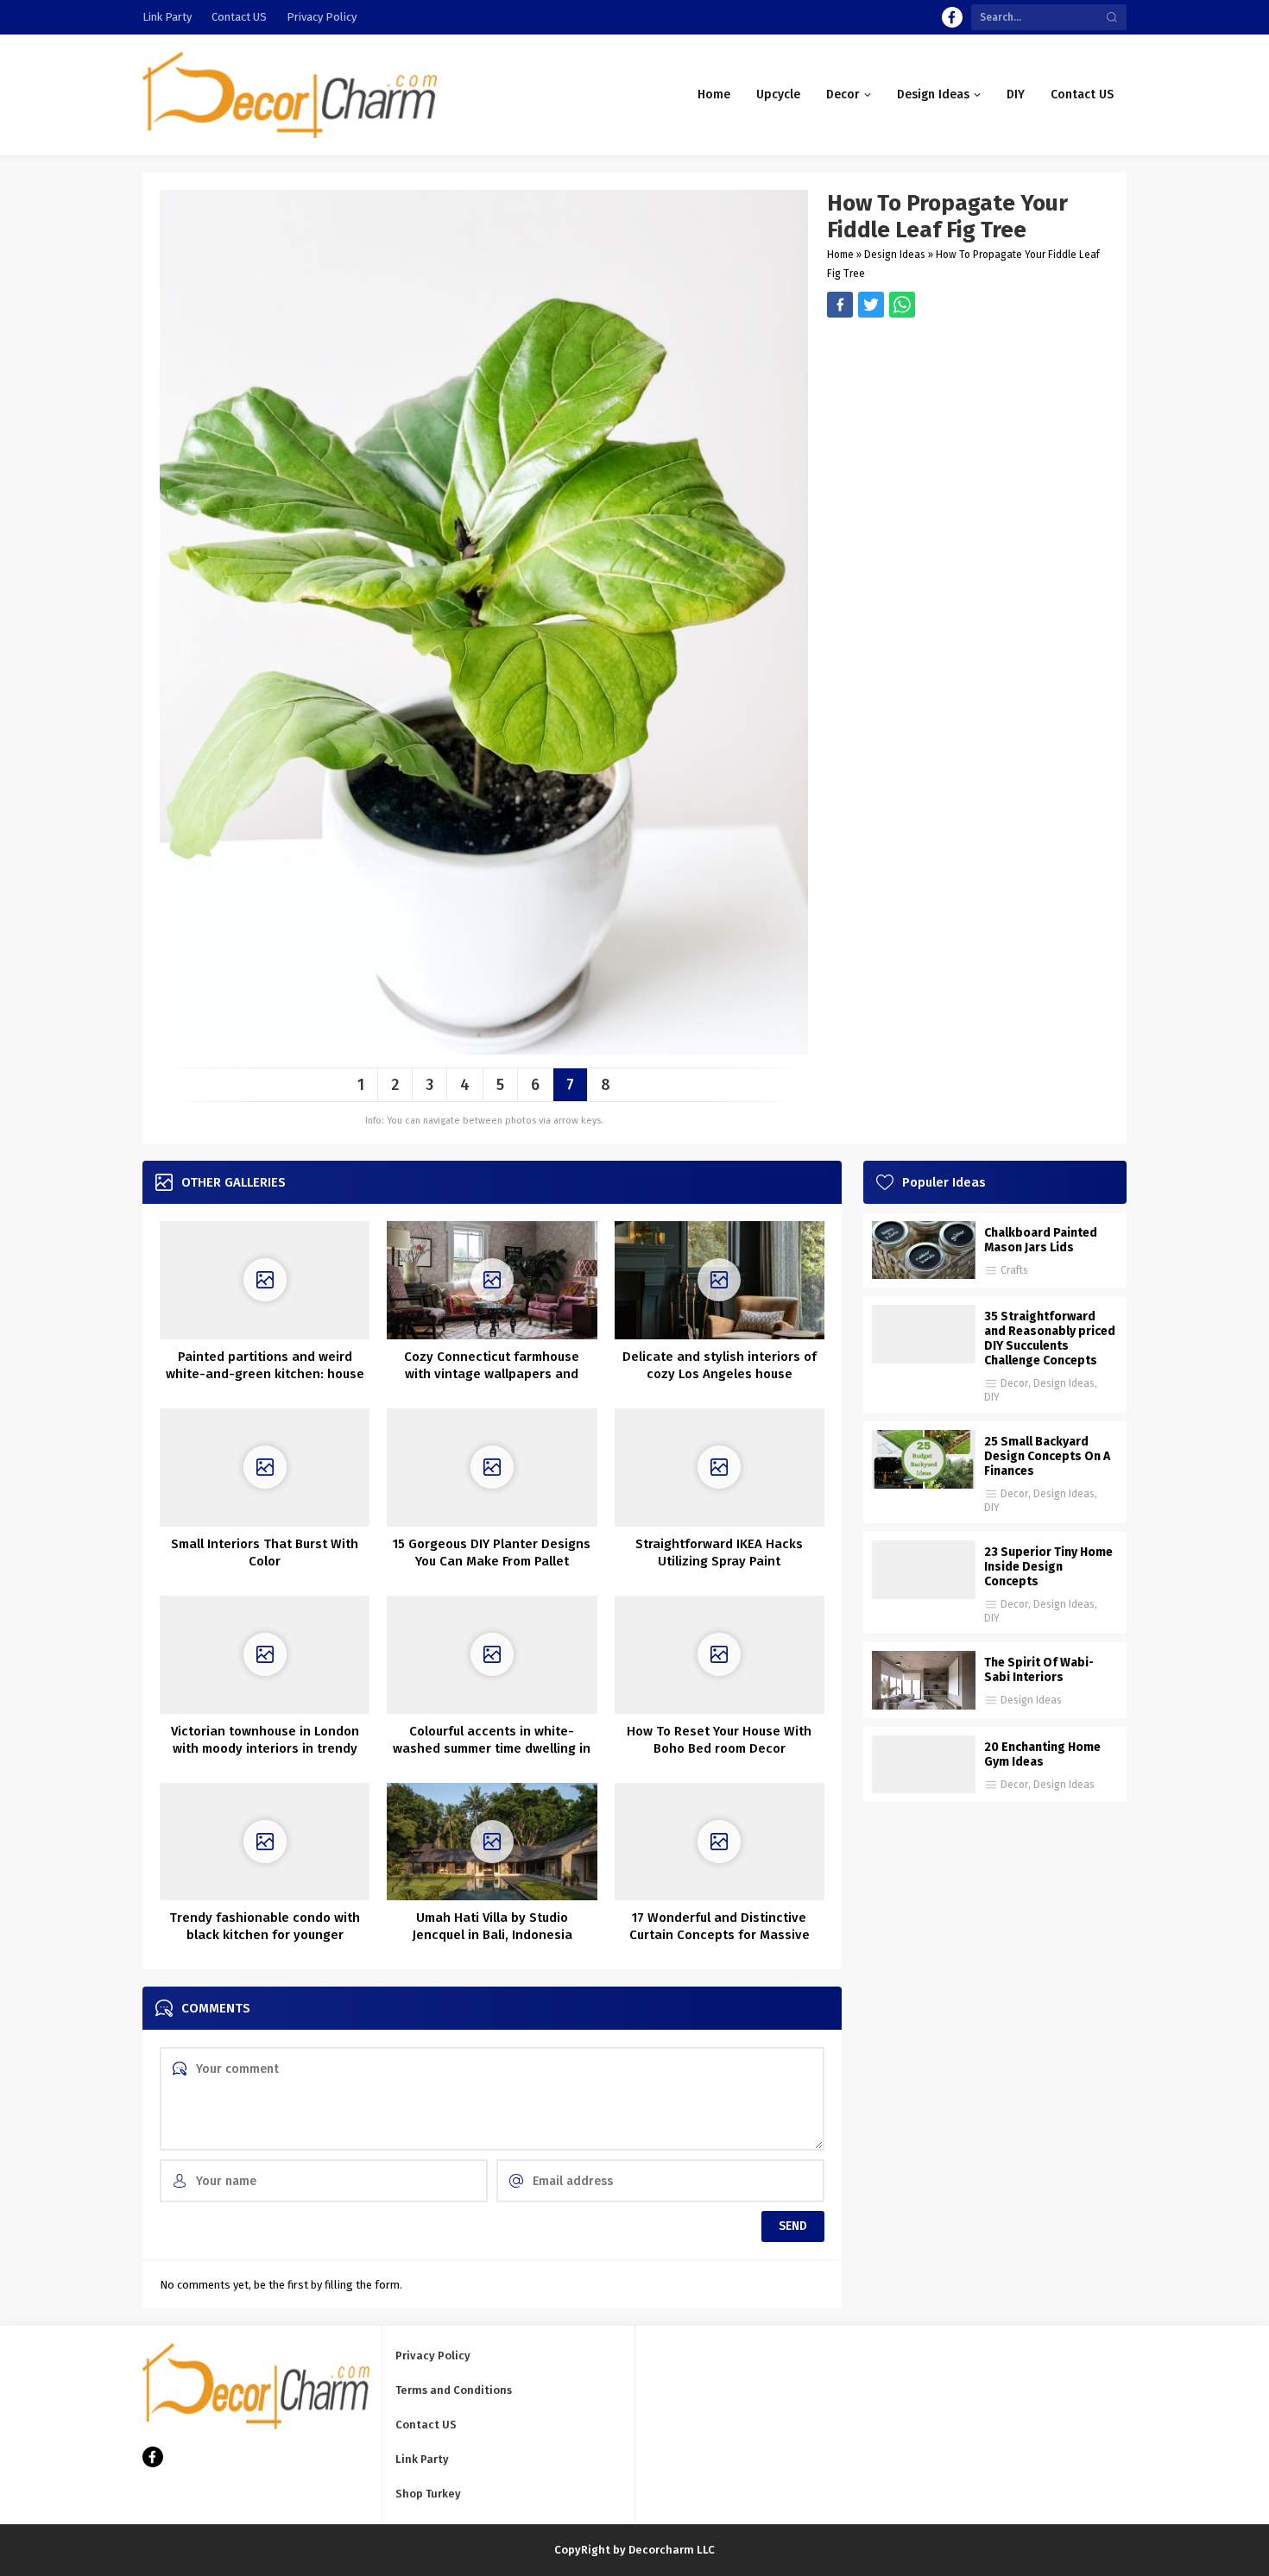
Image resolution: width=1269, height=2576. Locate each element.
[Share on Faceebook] (871, 305)
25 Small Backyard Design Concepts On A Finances (1047, 1456)
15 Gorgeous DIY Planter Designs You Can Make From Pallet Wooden (492, 1561)
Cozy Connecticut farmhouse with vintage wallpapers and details (492, 1374)
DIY (992, 1397)
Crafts (1014, 1270)
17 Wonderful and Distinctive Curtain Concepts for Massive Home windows (720, 1935)
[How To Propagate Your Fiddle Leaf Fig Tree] (484, 1048)
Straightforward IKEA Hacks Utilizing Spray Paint (719, 1553)
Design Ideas (895, 255)
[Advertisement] (968, 438)
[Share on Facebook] (840, 305)
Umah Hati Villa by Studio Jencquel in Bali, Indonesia (492, 1926)
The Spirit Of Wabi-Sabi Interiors (1039, 1670)
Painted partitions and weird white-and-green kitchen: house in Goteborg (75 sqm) (265, 1374)
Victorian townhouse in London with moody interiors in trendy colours (265, 1748)
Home (840, 255)
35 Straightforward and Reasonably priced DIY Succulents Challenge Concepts (1050, 1338)
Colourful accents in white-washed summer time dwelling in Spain (492, 1748)
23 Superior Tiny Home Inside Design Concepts (1048, 1567)
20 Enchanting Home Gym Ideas (1042, 1754)
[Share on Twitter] (902, 305)
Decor (1014, 1383)
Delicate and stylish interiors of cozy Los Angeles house (720, 1365)
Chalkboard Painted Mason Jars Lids (1041, 1240)
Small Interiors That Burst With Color (265, 1553)
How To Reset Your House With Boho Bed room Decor (719, 1740)
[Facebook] (952, 17)
